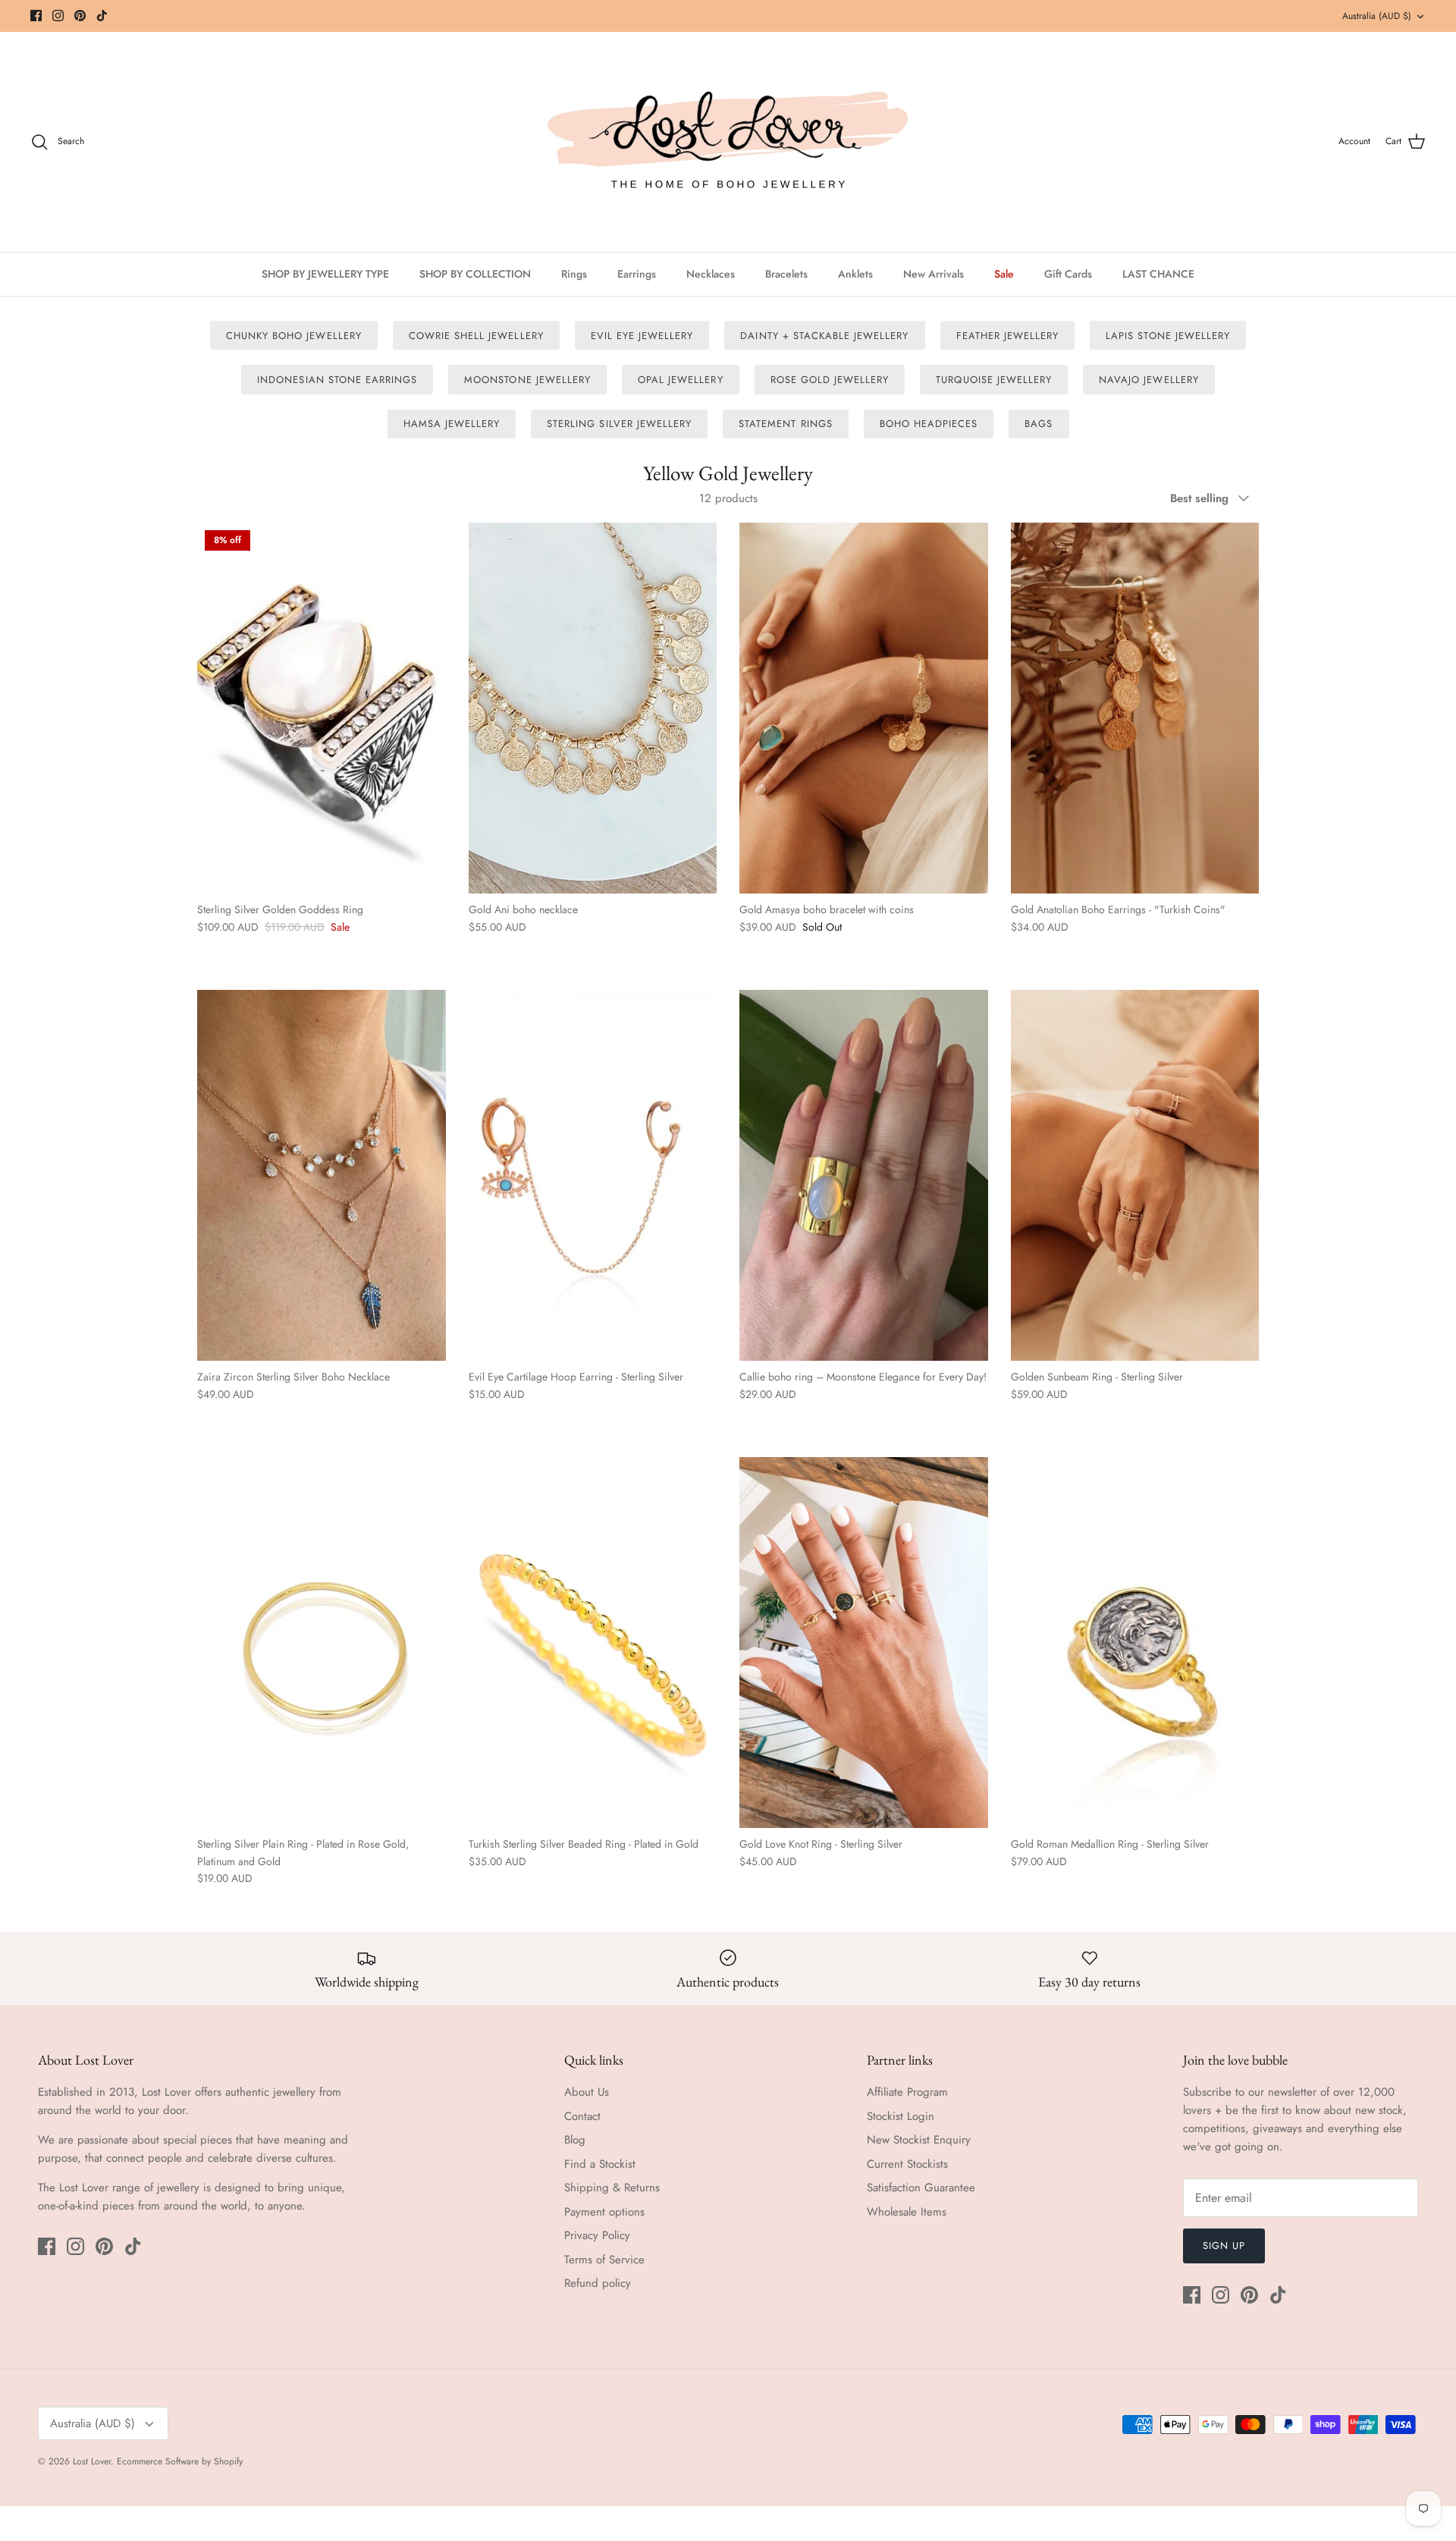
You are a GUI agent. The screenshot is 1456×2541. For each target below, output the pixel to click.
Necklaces (711, 274)
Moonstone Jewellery (527, 380)
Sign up (1224, 2246)
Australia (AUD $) (1377, 16)
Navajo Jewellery (1149, 380)
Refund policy (598, 2283)
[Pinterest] (80, 16)
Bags (1039, 424)
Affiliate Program (907, 2092)
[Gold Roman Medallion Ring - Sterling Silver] (1135, 1643)
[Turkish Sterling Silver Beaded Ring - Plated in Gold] (593, 1643)
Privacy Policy (597, 2235)
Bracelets (786, 274)
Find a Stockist (600, 2164)
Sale (1004, 274)
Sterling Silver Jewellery (619, 424)
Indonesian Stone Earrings (337, 380)
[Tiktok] (102, 16)
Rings (574, 274)
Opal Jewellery (681, 380)
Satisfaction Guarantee (921, 2188)
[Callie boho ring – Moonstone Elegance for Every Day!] (864, 1175)
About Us (587, 2092)
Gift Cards (1068, 274)
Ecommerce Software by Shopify (180, 2461)
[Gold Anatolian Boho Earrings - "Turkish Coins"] (1135, 708)
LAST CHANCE (1158, 274)
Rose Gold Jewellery (830, 380)
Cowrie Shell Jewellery (476, 336)
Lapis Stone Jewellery (1168, 336)
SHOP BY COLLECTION (475, 274)
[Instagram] (58, 16)
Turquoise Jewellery (994, 380)
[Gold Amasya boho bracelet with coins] (864, 708)
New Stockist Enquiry (919, 2140)
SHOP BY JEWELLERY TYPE (325, 274)
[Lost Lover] (728, 142)
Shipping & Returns (612, 2188)
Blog (575, 2140)
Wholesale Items (907, 2212)
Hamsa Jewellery (452, 424)
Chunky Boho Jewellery (294, 336)
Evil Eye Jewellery (642, 336)
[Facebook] (36, 16)
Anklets (855, 274)
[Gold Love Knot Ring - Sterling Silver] (864, 1643)
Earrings (637, 274)
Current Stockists (907, 2164)
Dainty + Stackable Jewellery (824, 336)
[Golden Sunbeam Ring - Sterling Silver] (1135, 1175)
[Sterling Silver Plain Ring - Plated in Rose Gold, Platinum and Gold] (322, 1643)
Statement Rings (786, 424)
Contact (582, 2116)
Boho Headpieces (929, 424)
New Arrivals (934, 274)
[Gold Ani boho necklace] (593, 708)
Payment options (604, 2212)
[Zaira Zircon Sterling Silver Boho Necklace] (322, 1175)
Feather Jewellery (1008, 336)
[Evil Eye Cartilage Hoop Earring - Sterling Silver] (593, 1175)
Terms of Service (604, 2260)
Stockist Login (901, 2116)
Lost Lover (92, 2461)
